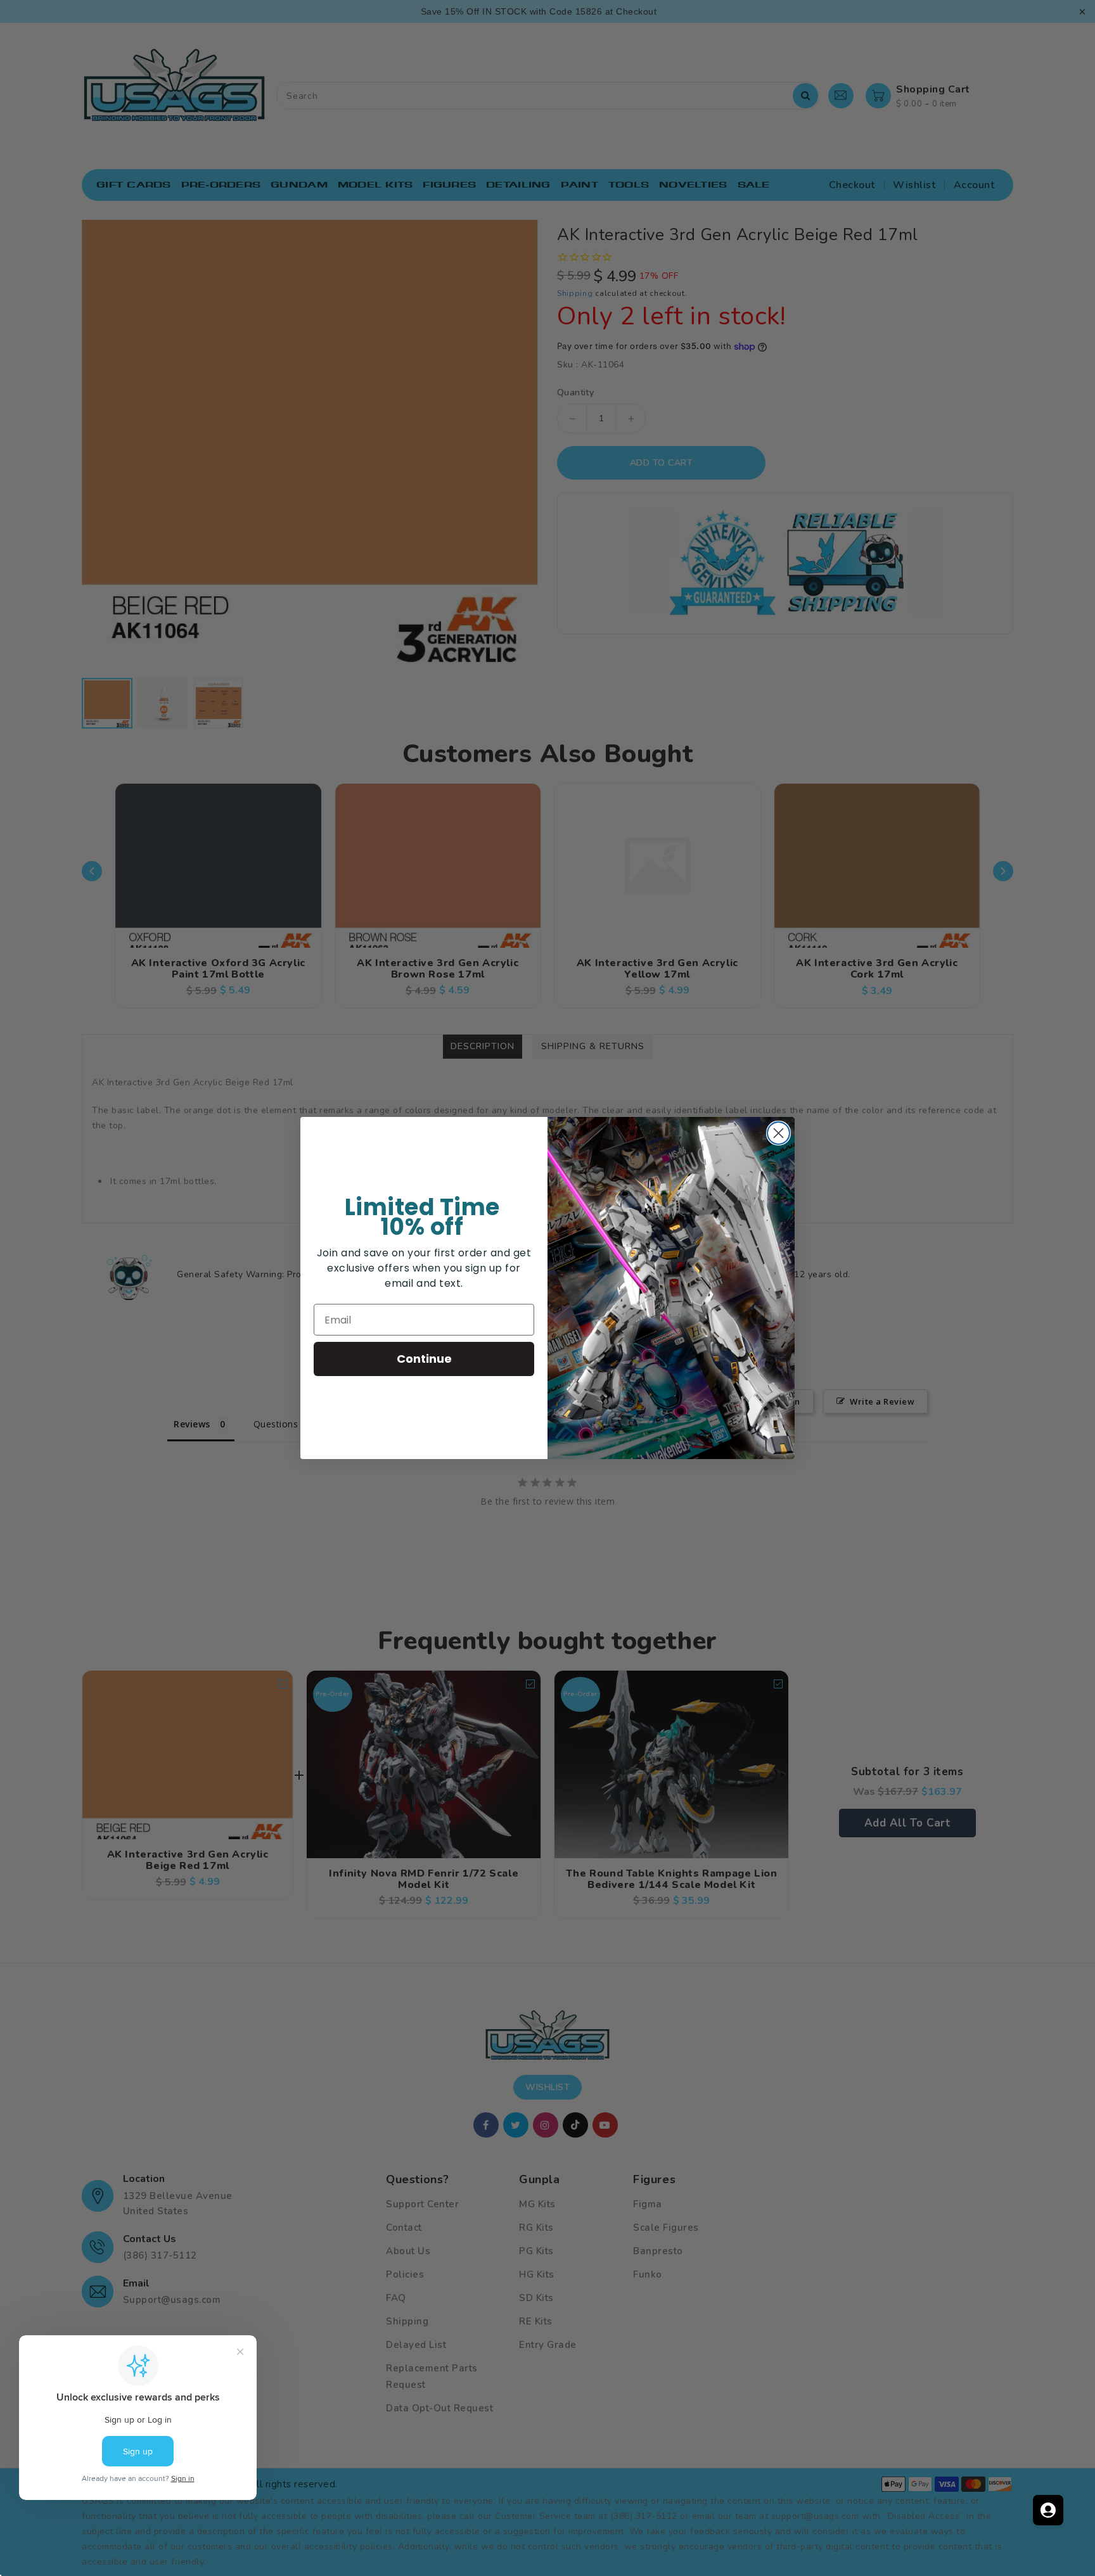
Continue (424, 1359)
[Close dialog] (778, 1133)
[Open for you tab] (1048, 2510)
